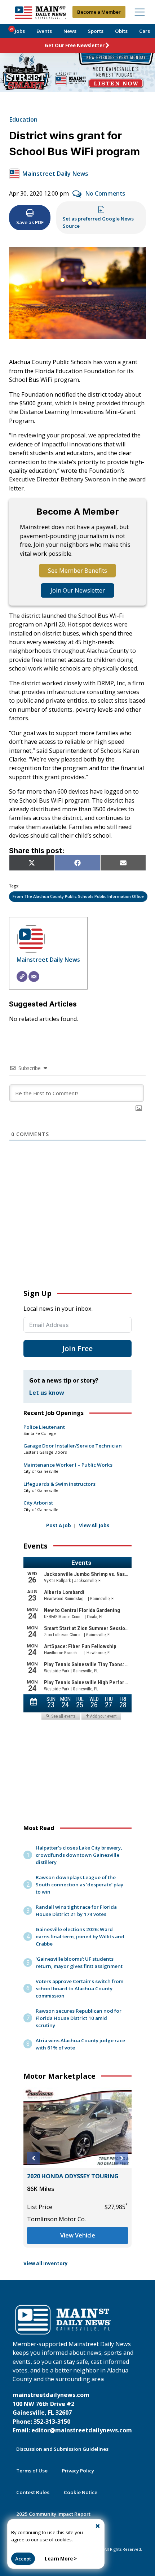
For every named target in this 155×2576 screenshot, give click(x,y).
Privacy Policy (78, 2471)
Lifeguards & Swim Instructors (59, 1484)
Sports (96, 31)
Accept (23, 2559)
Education (23, 119)
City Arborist (38, 1503)
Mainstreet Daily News (55, 174)
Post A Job (59, 1525)
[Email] (34, 977)
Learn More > (61, 2559)
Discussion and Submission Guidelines (62, 2449)
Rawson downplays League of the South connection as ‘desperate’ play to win (79, 1885)
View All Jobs (94, 1525)
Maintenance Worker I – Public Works (68, 1465)
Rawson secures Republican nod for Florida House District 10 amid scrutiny (79, 2018)
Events (44, 31)
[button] (33, 2158)
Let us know (47, 1393)
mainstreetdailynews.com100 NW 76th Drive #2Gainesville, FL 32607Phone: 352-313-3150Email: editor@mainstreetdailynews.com (72, 2413)
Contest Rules (33, 2492)
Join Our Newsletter (78, 590)
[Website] (22, 977)
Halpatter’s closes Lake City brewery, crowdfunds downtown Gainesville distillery (79, 1855)
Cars (145, 31)
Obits (121, 31)
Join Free (77, 1348)
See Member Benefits (77, 571)
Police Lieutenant (44, 1427)
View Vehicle (78, 2235)
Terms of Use (32, 2471)
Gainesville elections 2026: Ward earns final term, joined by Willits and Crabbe (80, 1937)
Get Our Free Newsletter (75, 45)
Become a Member (99, 12)
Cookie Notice (81, 2492)
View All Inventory (46, 2263)
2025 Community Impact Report (53, 2514)
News (70, 31)
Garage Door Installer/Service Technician (73, 1446)
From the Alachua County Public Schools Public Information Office (78, 896)
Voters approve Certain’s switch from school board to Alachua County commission (79, 1988)
